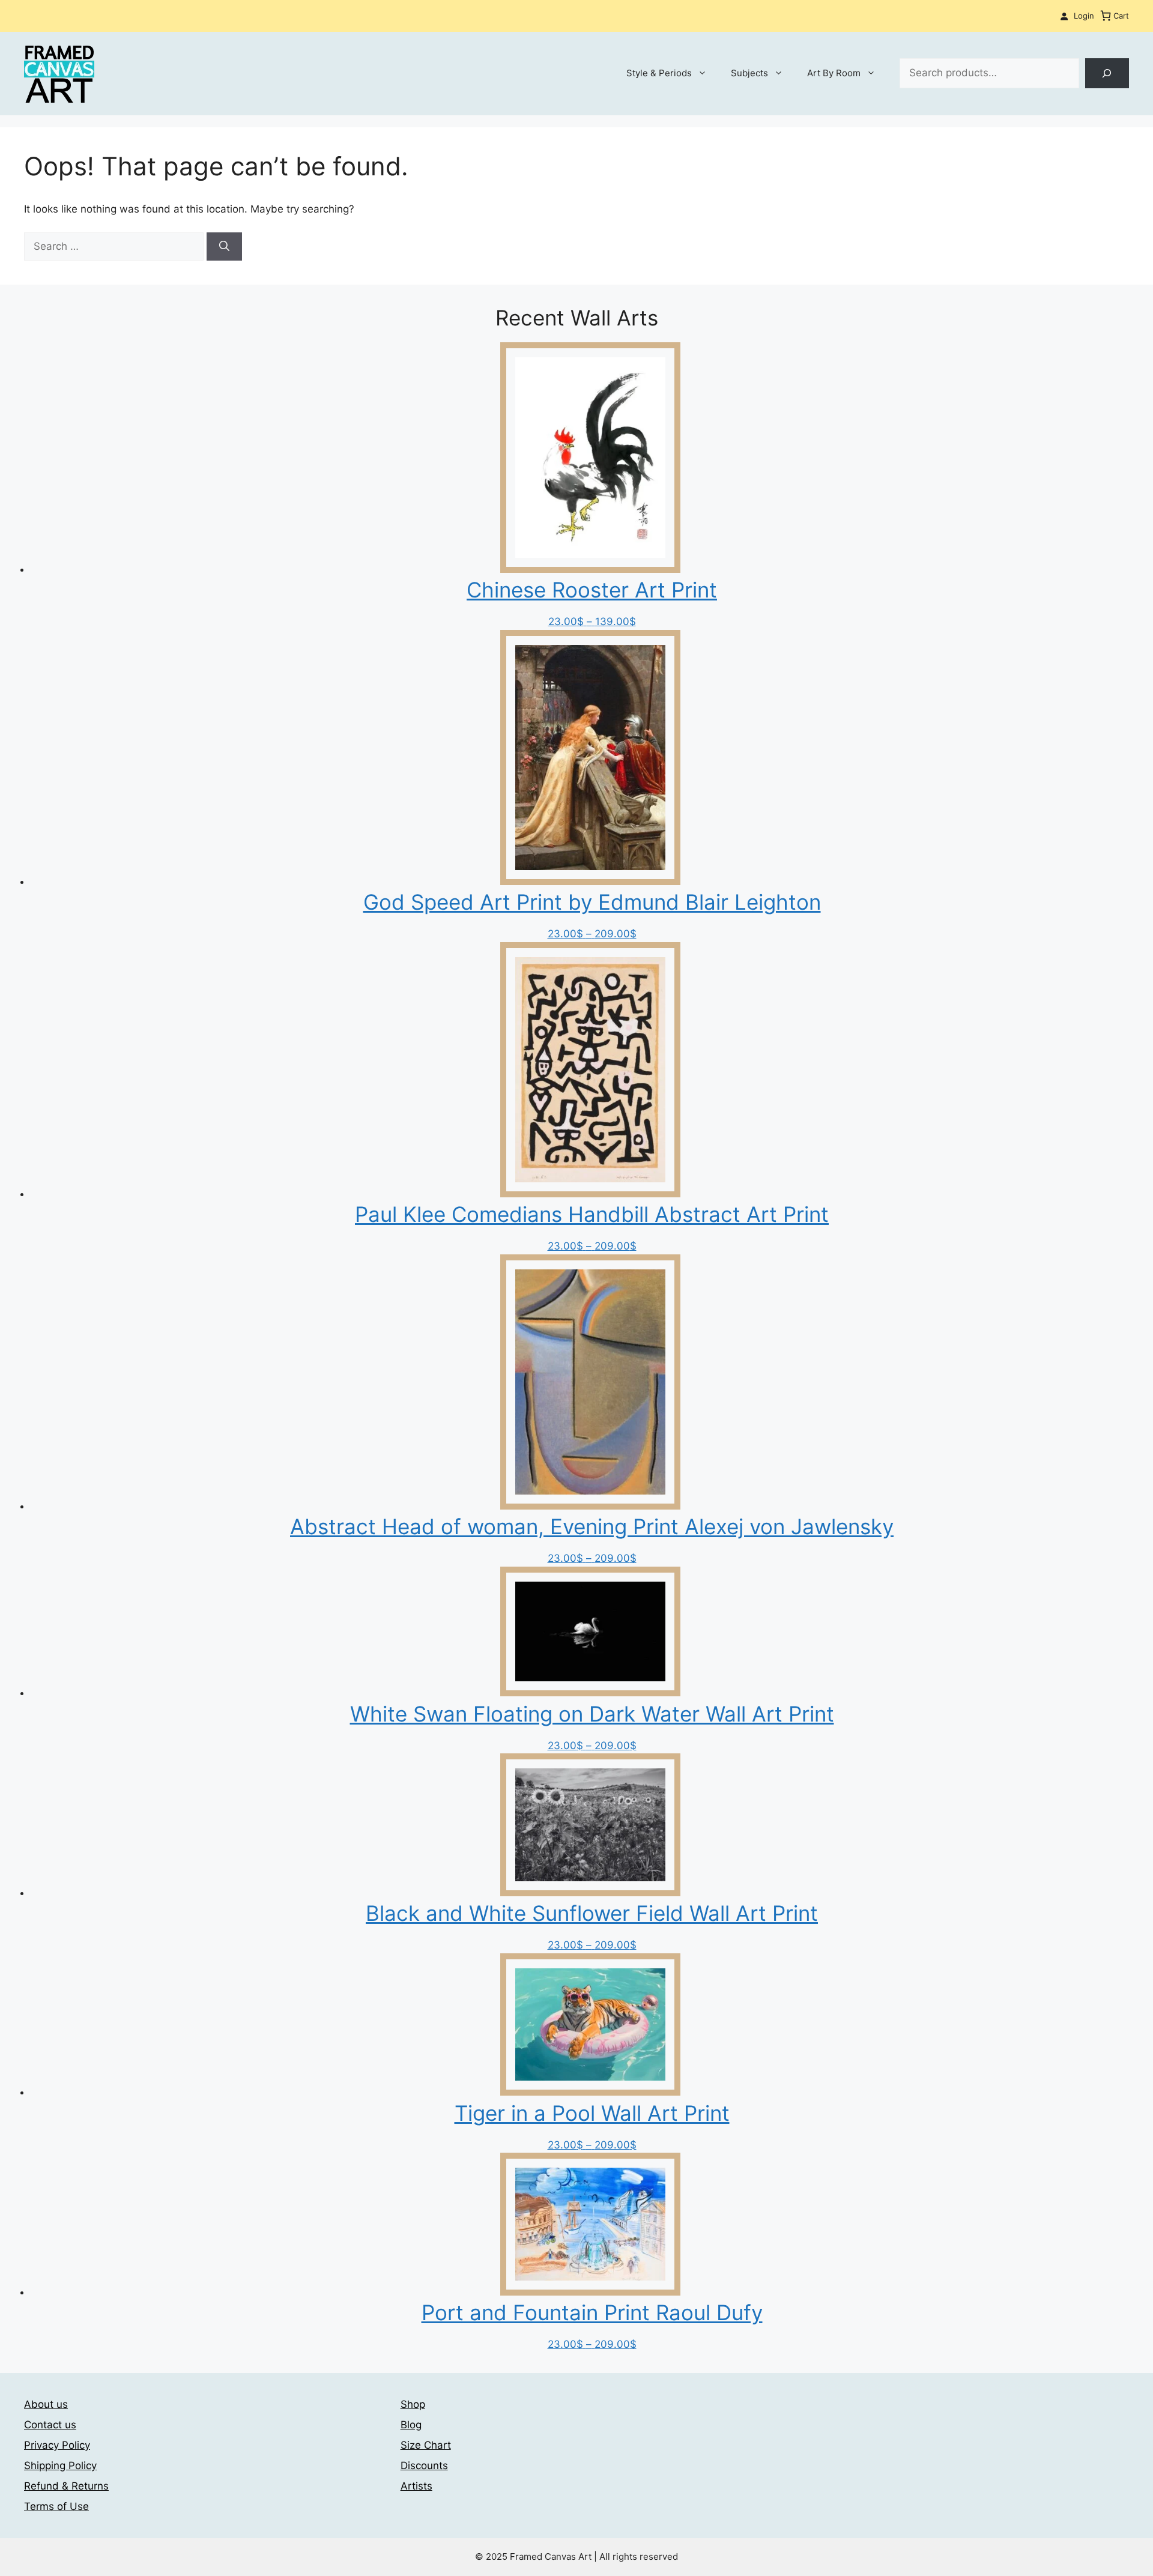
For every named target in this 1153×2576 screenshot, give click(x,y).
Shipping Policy (60, 2466)
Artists (416, 2486)
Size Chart (426, 2445)
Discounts (424, 2466)
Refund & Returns (66, 2486)
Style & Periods (659, 73)
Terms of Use (56, 2506)
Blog (411, 2425)
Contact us (50, 2425)
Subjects (749, 73)
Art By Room (834, 73)
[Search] (1107, 74)
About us (46, 2404)
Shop (413, 2404)
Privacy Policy (57, 2445)
